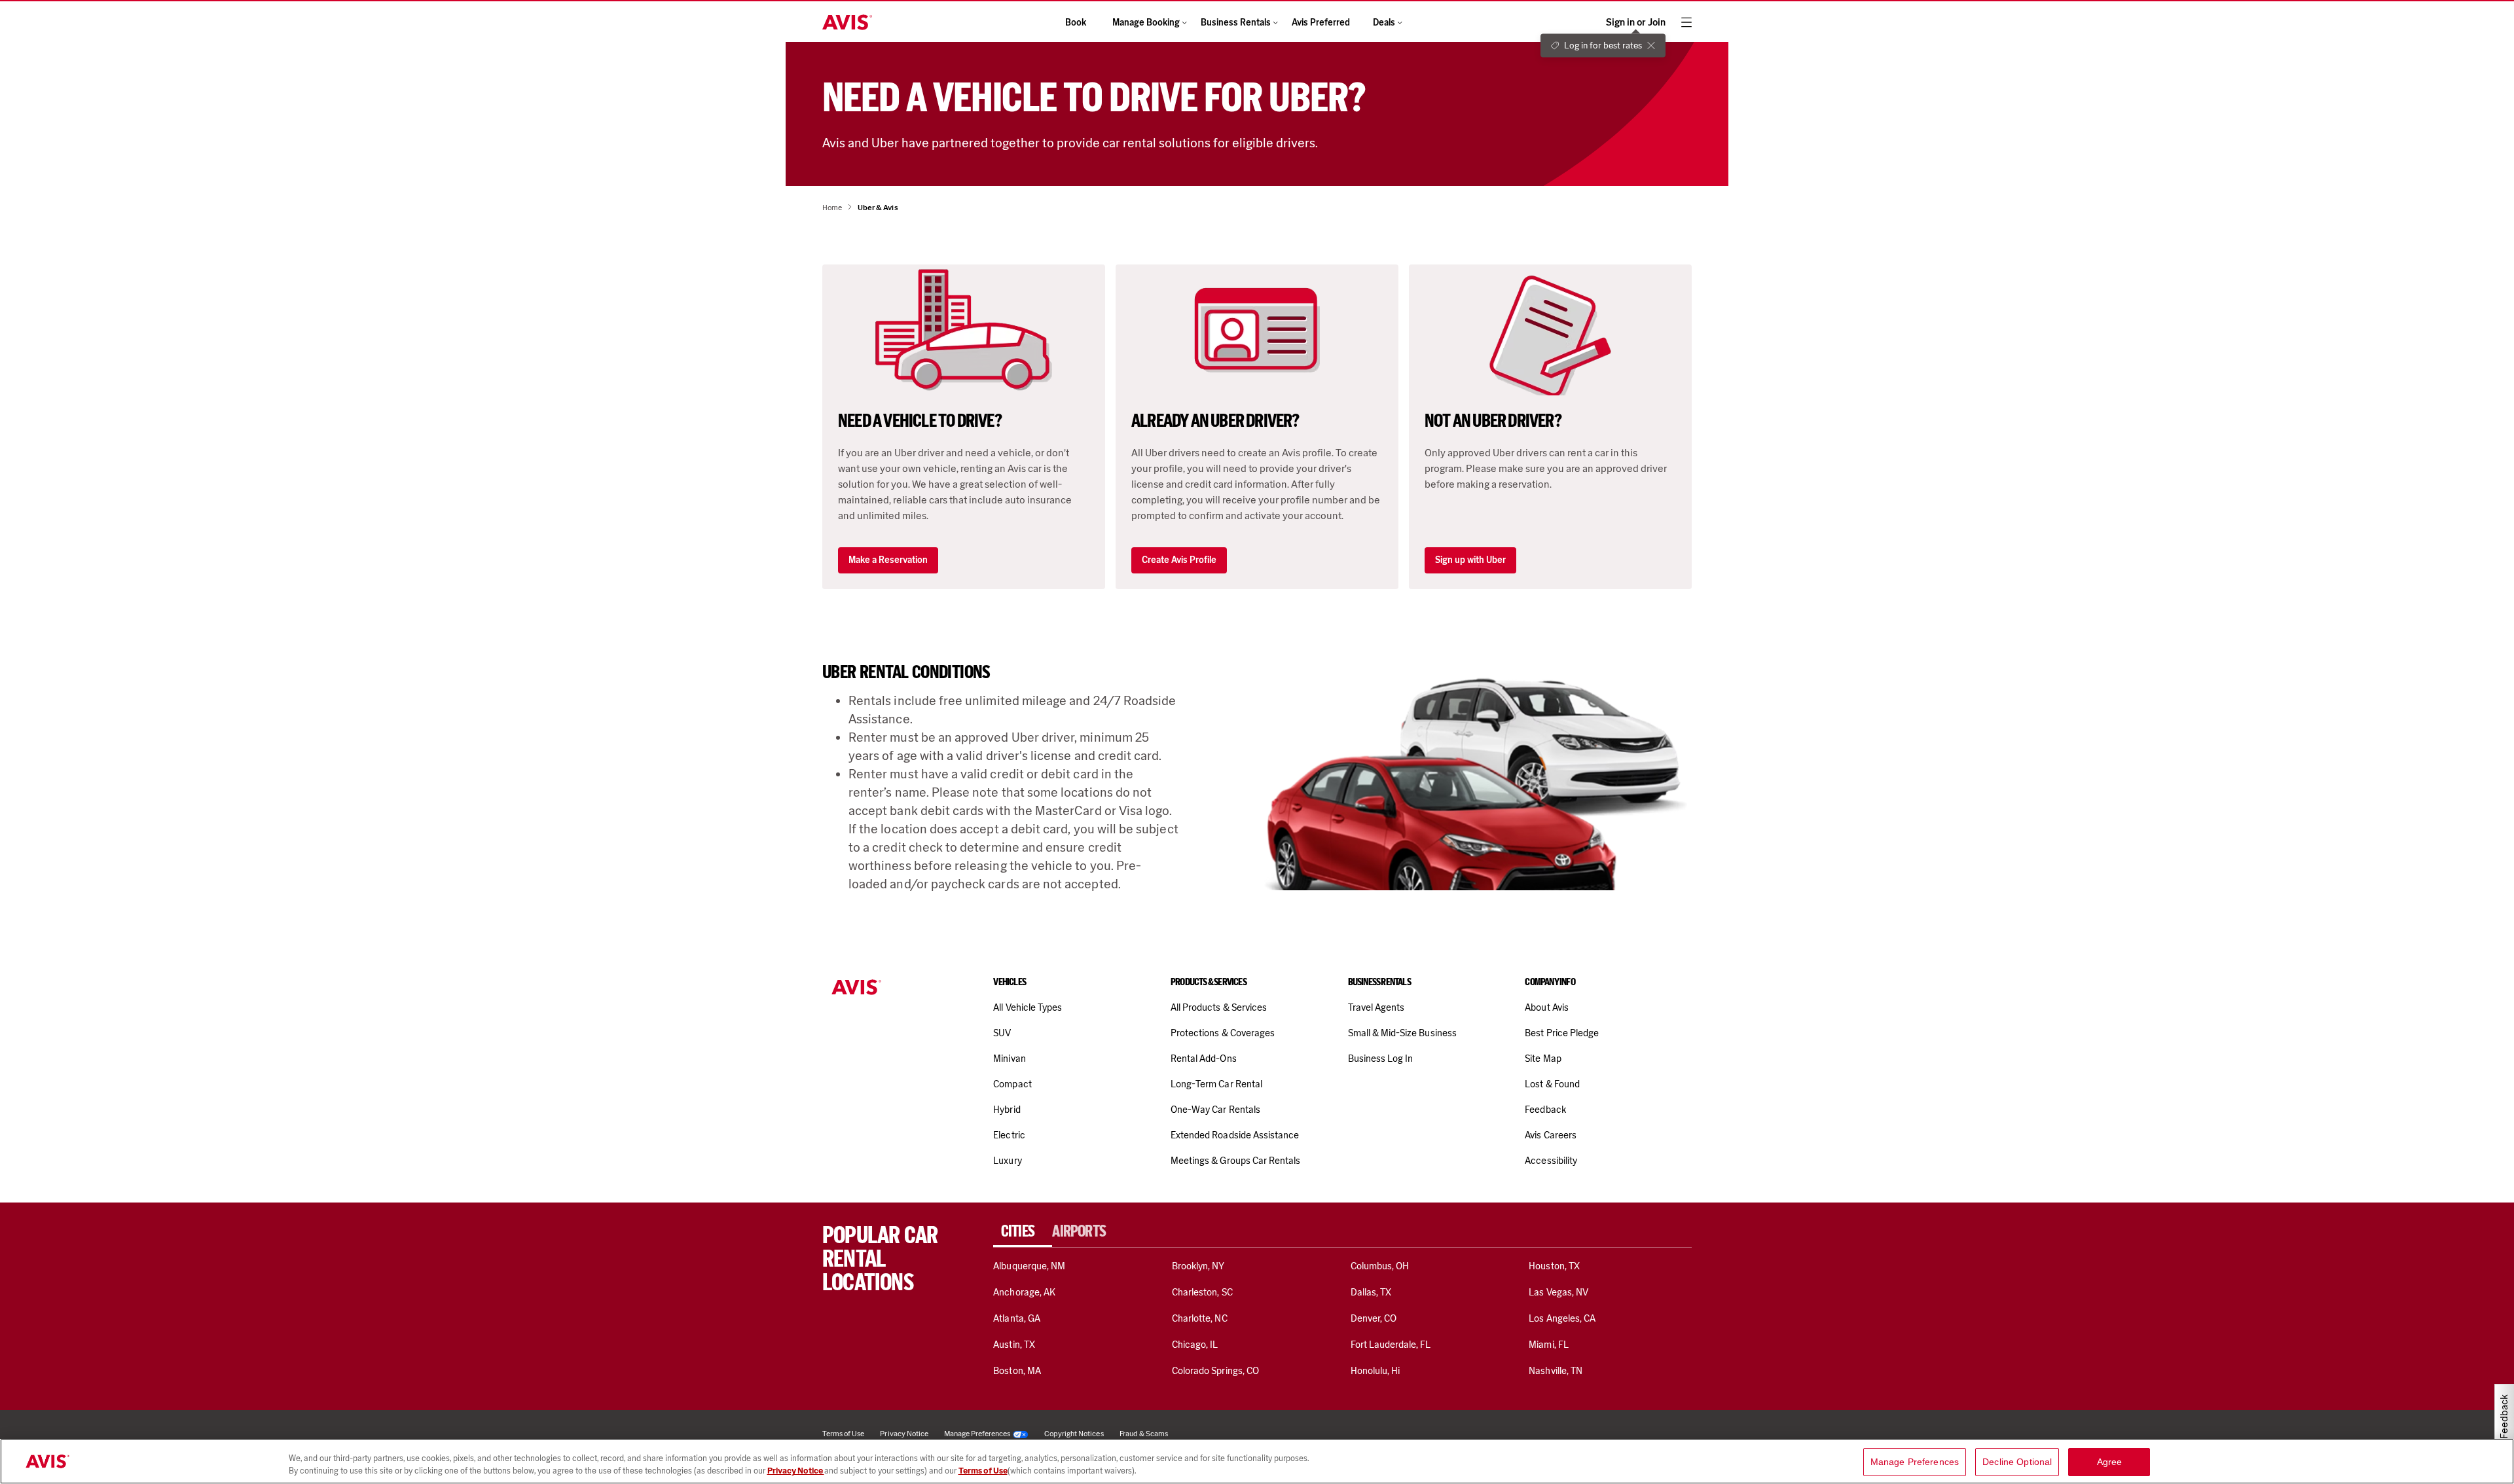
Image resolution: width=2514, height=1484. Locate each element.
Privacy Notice (796, 1471)
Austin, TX (1014, 1345)
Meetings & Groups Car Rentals (1235, 1161)
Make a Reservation (888, 560)
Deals (1384, 23)
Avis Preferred (1321, 23)
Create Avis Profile (1179, 560)
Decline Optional (2017, 1462)
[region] (1257, 1461)
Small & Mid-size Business (1402, 1033)
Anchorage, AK (1024, 1292)
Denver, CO (1374, 1318)
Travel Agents (1376, 1007)
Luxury (1007, 1161)
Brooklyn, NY (1198, 1266)
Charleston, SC (1202, 1292)
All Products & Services (1219, 1007)
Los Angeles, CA (1562, 1318)
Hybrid (1007, 1110)
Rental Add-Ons (1204, 1059)
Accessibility (1551, 1161)
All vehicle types (1028, 1007)
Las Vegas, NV (1558, 1292)
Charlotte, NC (1200, 1318)
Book (1076, 23)
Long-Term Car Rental (1216, 1084)
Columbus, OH (1380, 1266)
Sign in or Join (1636, 23)
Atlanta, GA (1017, 1318)
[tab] (1023, 1231)
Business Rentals (1236, 23)
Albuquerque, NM (1029, 1266)
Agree (2110, 1462)
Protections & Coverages (1223, 1033)
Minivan (1009, 1059)
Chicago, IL (1195, 1345)
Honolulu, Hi (1375, 1371)
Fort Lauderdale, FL (1391, 1345)
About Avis (1546, 1007)
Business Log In (1381, 1059)
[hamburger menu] (1686, 22)
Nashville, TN (1556, 1371)
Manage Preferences (977, 1434)
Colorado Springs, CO (1215, 1371)
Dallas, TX (1371, 1292)
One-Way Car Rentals (1215, 1110)
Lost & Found (1552, 1084)
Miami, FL (1548, 1345)
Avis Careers (1551, 1135)
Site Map (1543, 1059)
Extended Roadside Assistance (1235, 1135)
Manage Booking (1146, 23)
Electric (1009, 1135)
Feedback (1545, 1110)
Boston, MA (1017, 1371)
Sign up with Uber (1470, 560)
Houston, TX (1554, 1266)
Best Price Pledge (1562, 1033)
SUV (1002, 1033)
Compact (1012, 1084)
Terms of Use (983, 1471)
